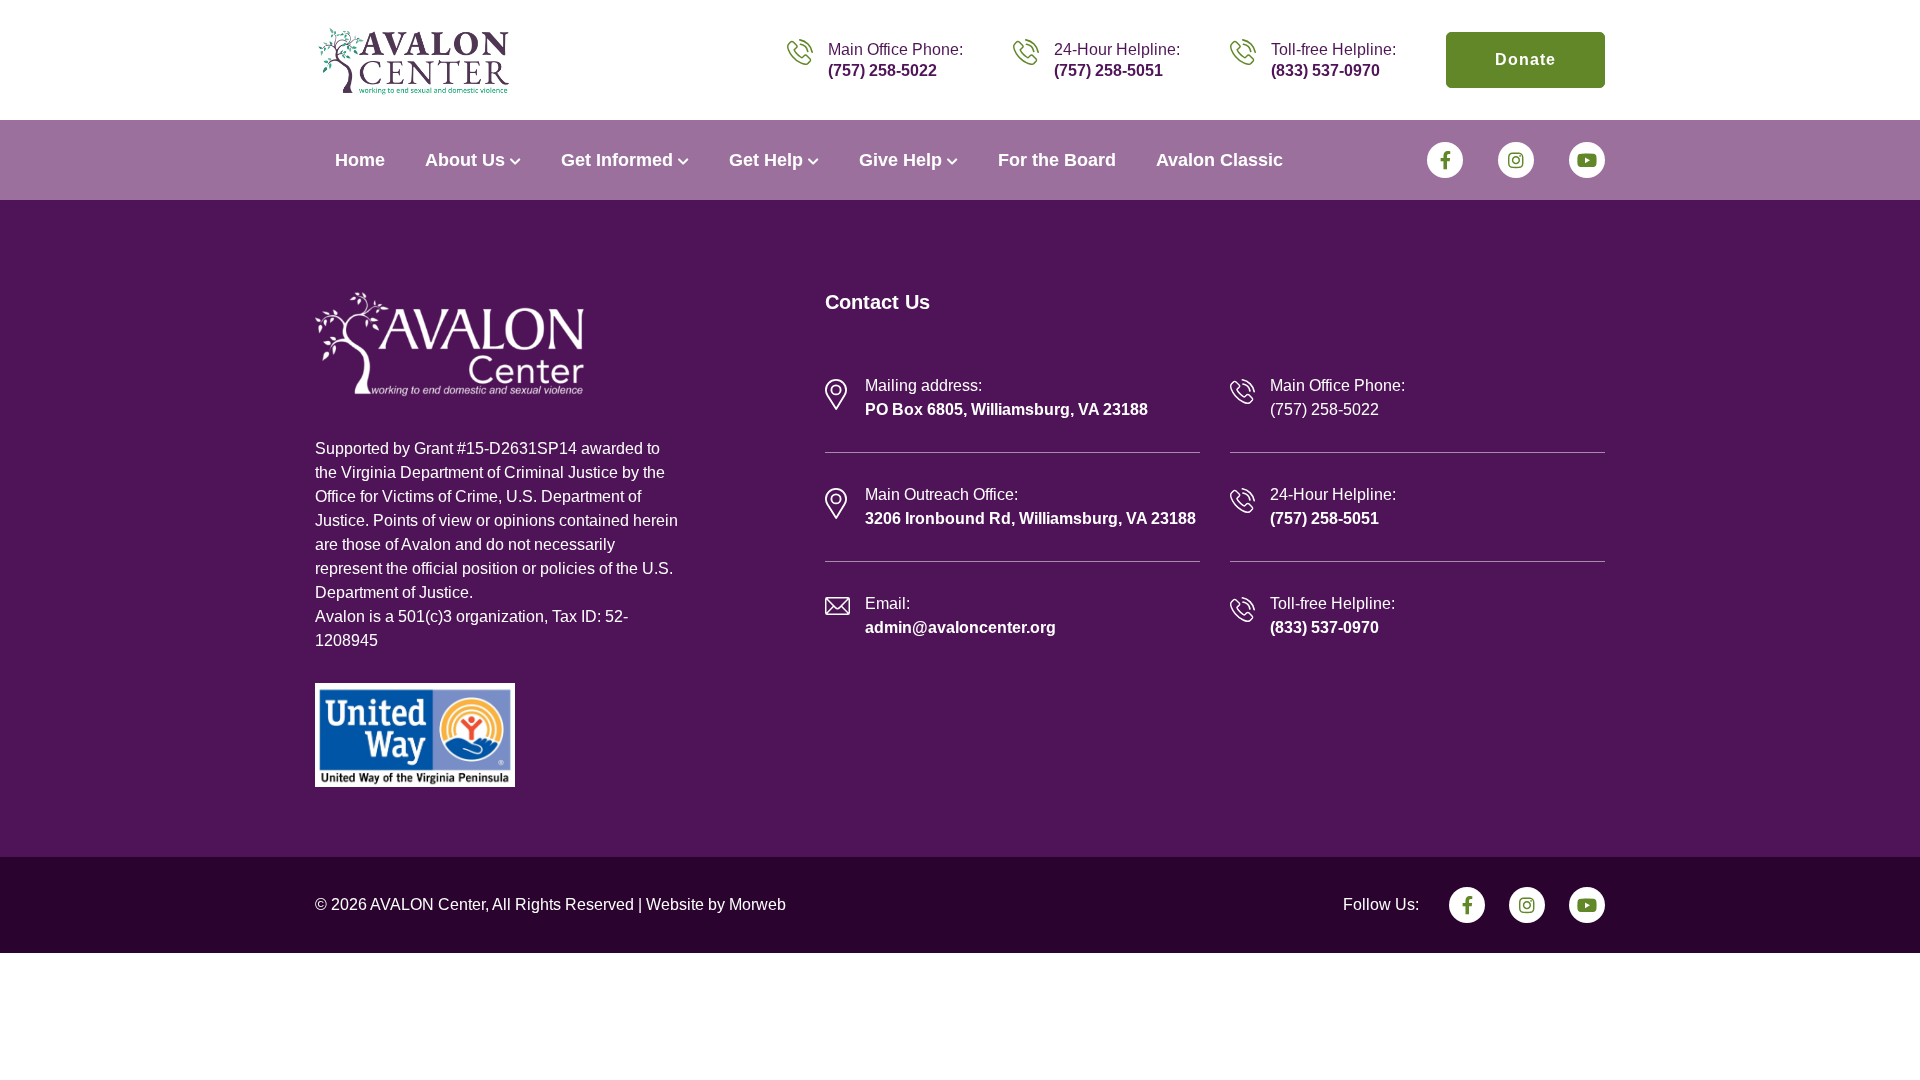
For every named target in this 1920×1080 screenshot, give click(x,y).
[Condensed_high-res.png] (413, 59)
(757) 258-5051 (1108, 70)
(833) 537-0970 (1325, 70)
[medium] (1445, 160)
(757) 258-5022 (882, 70)
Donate (1525, 59)
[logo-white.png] (450, 342)
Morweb (757, 904)
